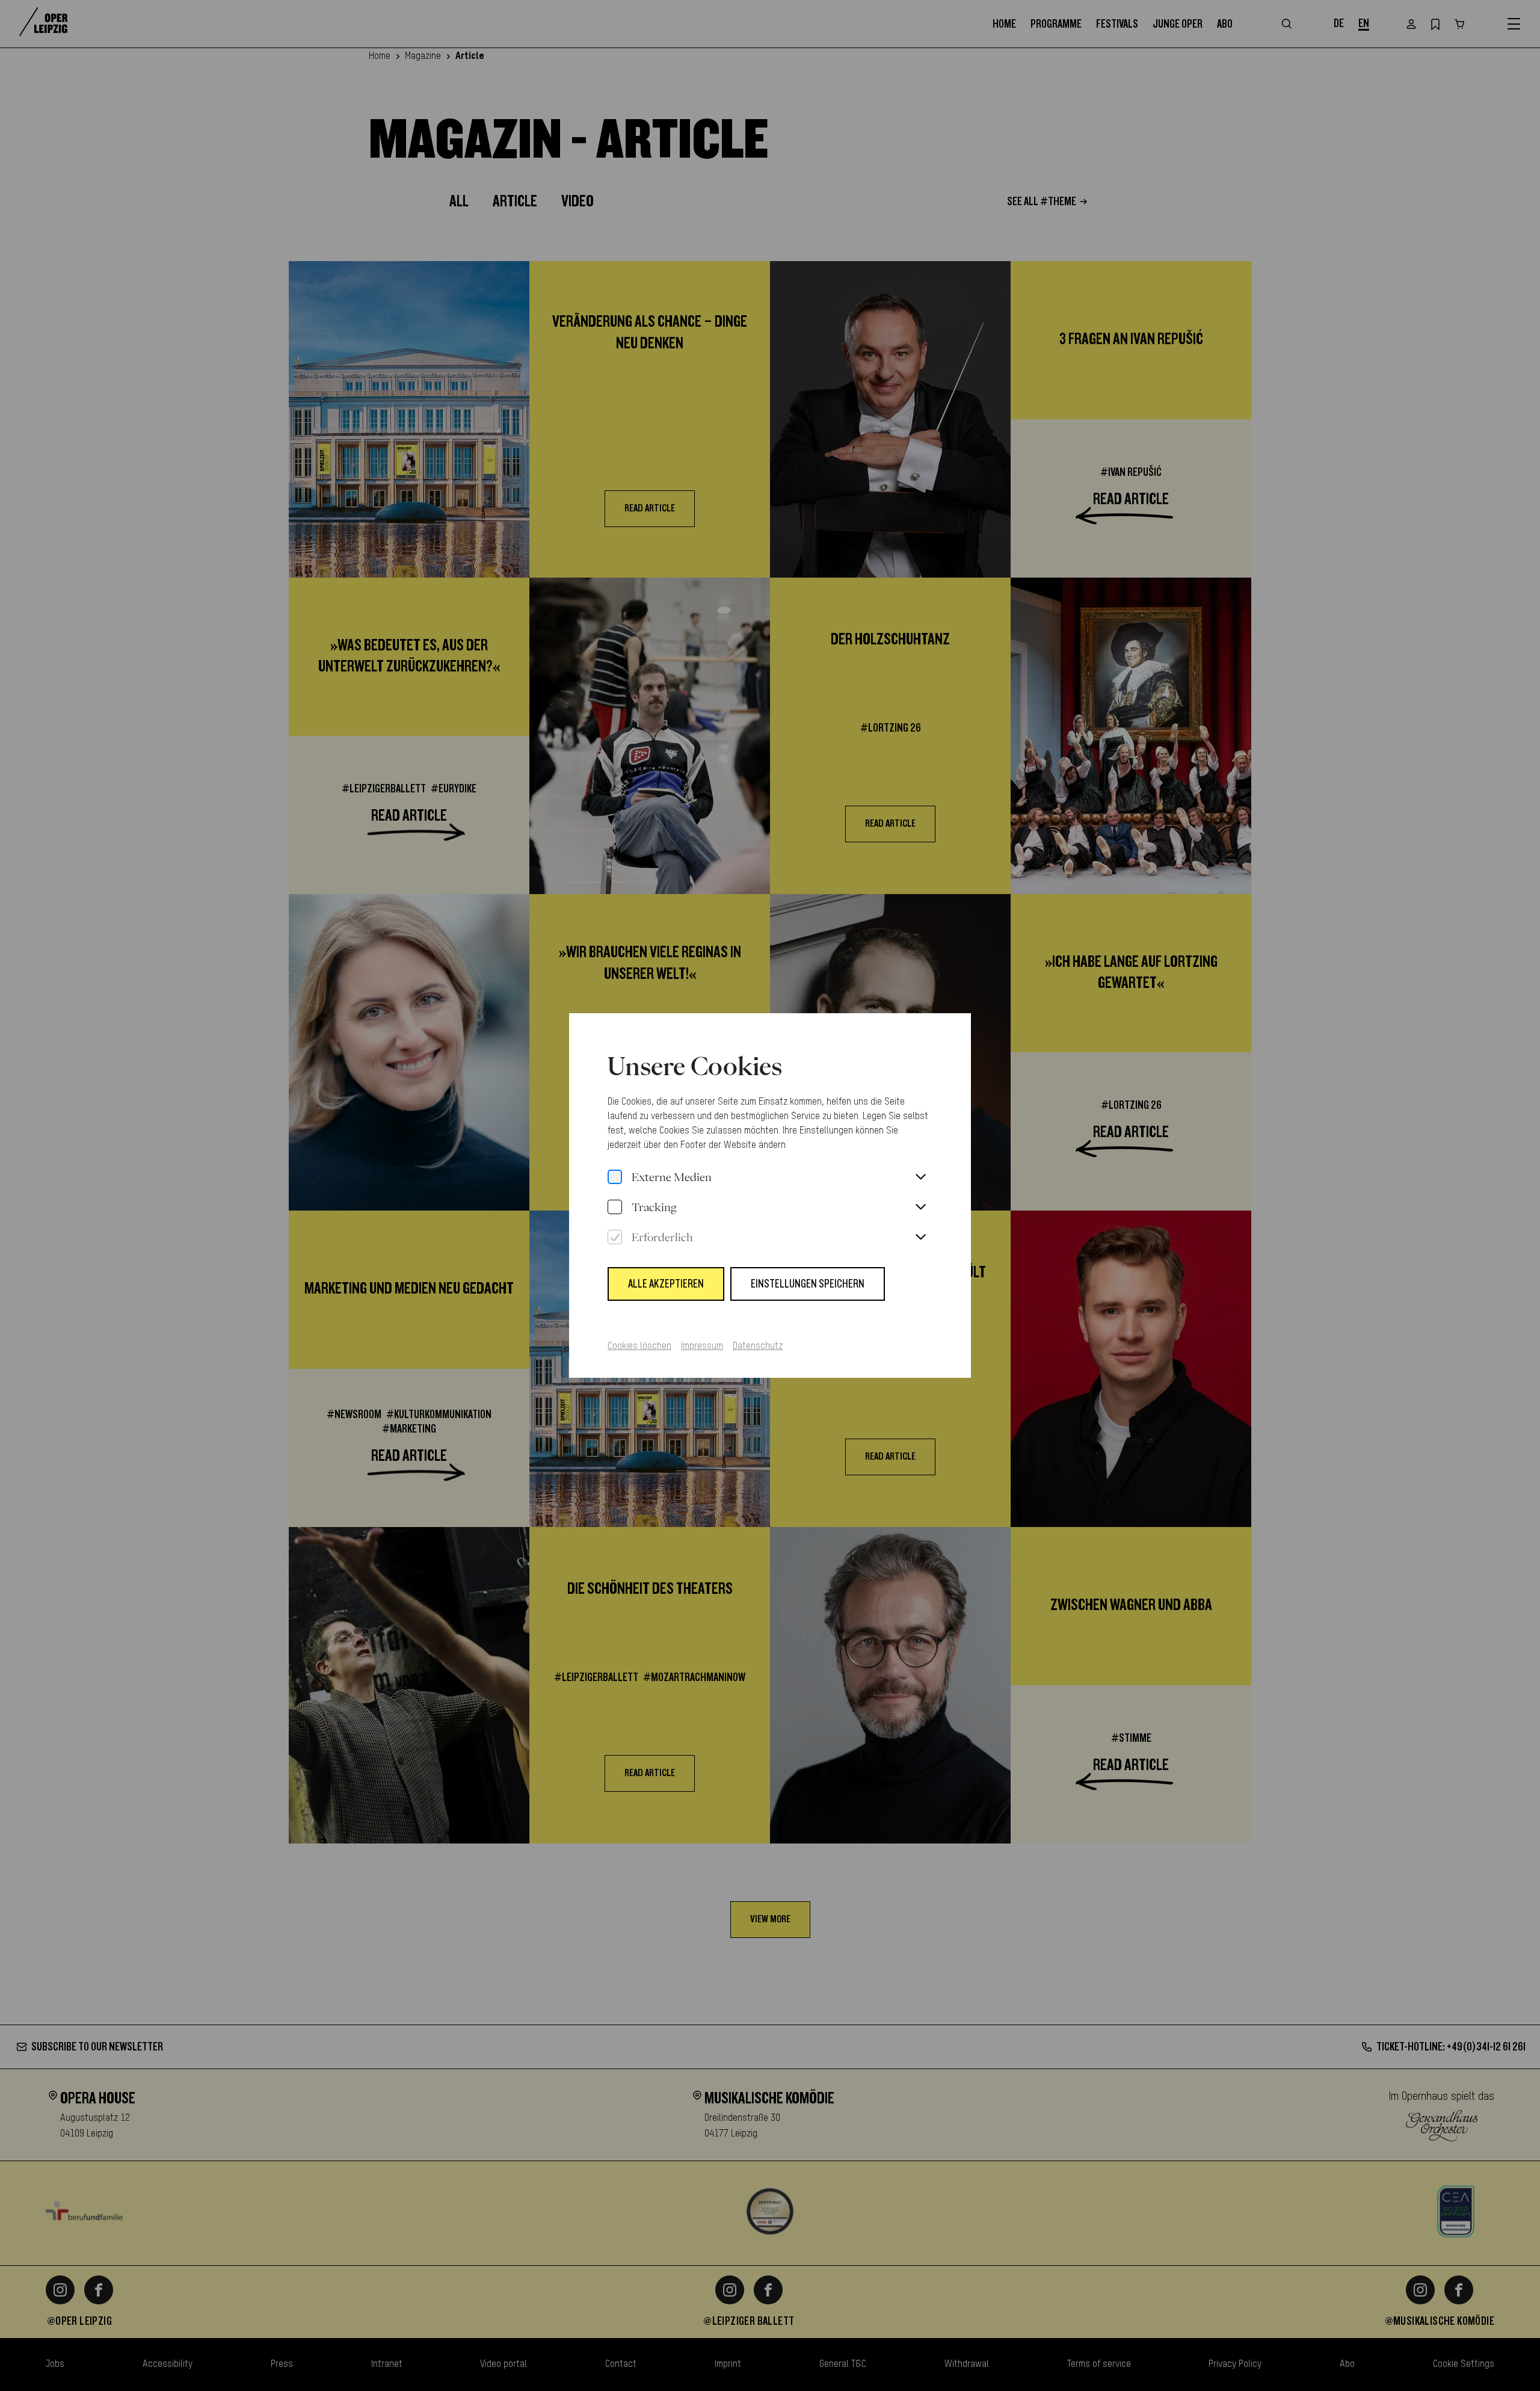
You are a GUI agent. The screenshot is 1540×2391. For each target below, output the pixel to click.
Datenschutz (758, 1347)
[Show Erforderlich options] (920, 1238)
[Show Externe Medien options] (920, 1177)
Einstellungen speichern (808, 1284)
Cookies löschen (639, 1347)
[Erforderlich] (615, 1238)
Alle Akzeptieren (666, 1284)
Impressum (702, 1347)
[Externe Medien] (615, 1177)
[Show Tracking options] (920, 1208)
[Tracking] (615, 1208)
